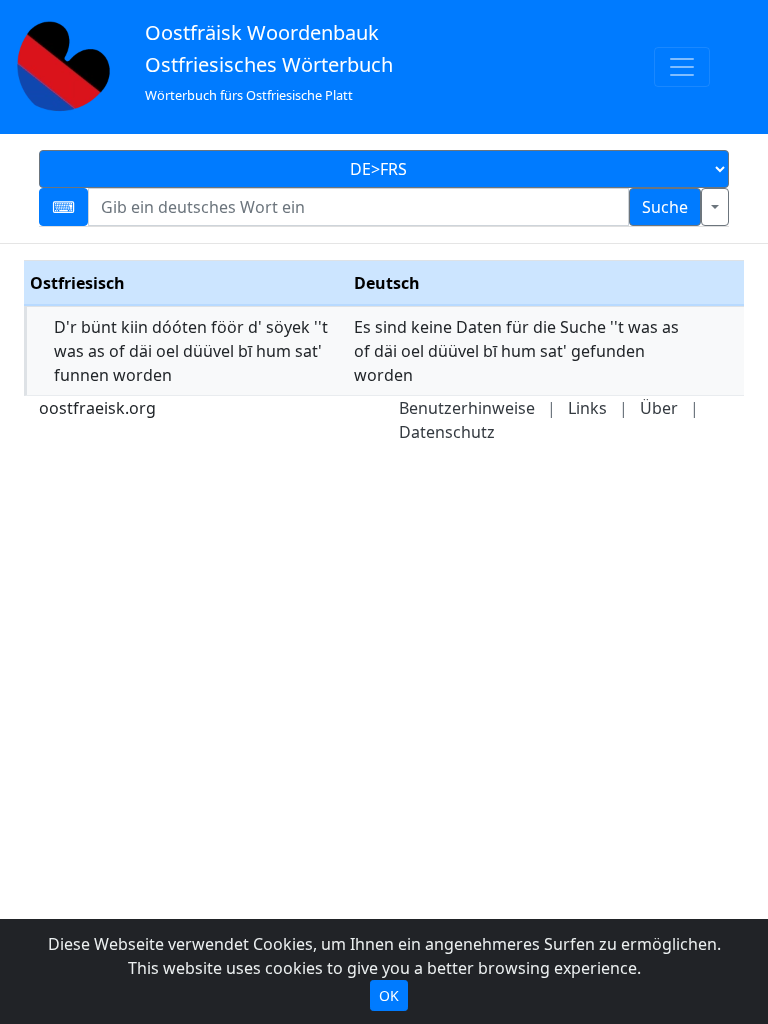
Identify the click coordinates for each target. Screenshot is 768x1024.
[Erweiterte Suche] (715, 207)
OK (389, 995)
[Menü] (682, 67)
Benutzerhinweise (467, 408)
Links (587, 408)
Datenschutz (447, 432)
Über (659, 408)
